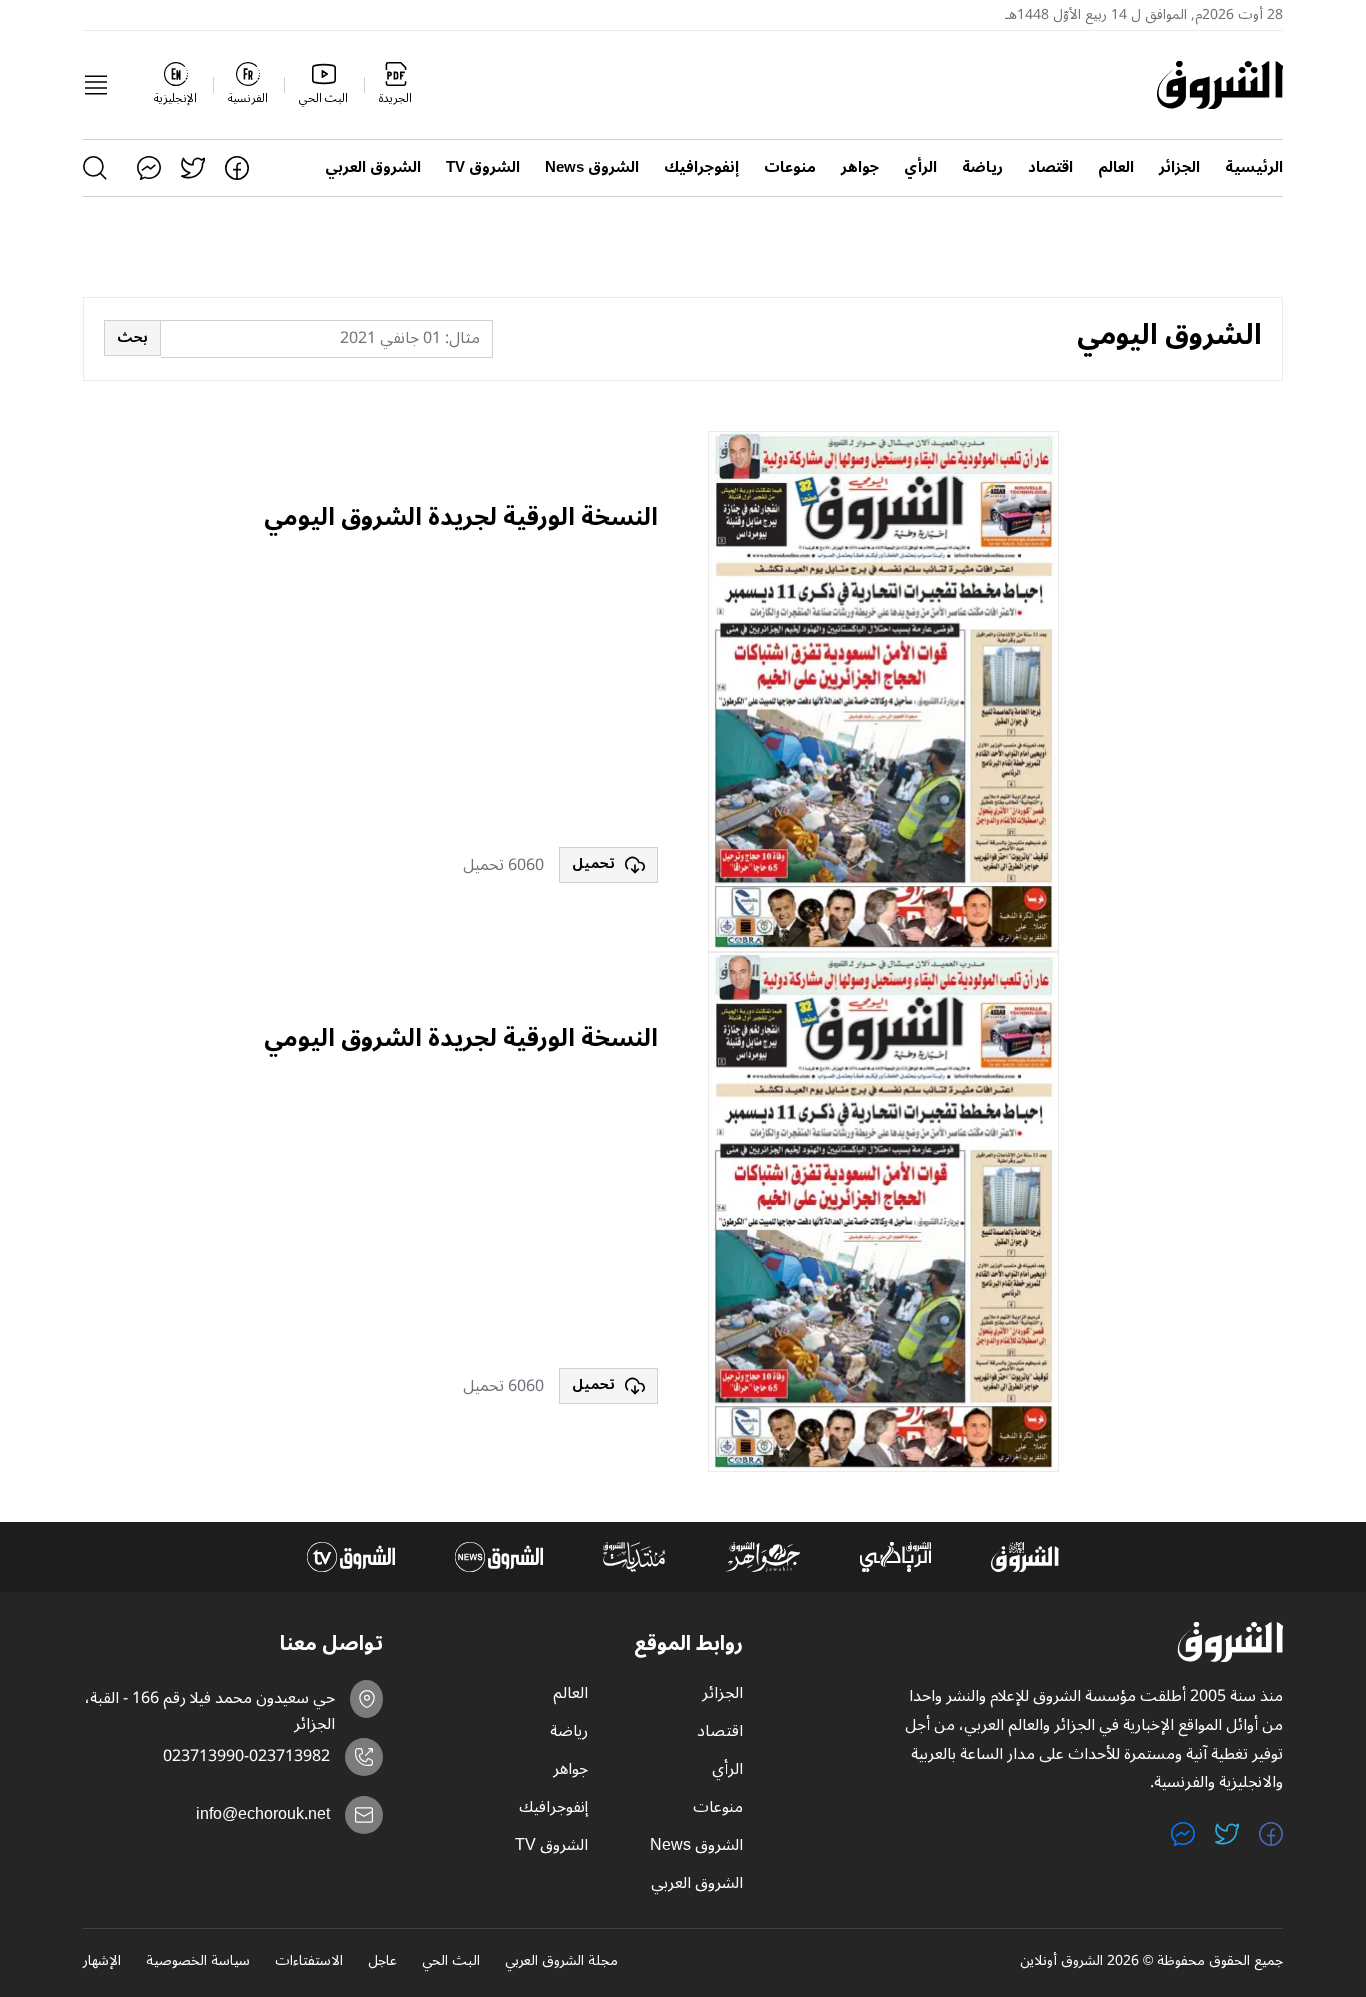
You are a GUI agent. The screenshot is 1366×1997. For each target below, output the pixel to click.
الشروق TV (483, 167)
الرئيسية (1254, 167)
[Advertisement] (461, 692)
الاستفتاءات (309, 1962)
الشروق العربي (373, 167)
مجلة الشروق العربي (561, 1962)
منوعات (790, 167)
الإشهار (102, 1962)
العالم (1116, 167)
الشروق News (592, 167)
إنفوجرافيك (701, 167)
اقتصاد (1050, 167)
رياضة (982, 167)
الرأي (920, 167)
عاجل (382, 1962)
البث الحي (451, 1962)
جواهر (860, 167)
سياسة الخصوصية (198, 1962)
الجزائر (1179, 167)
